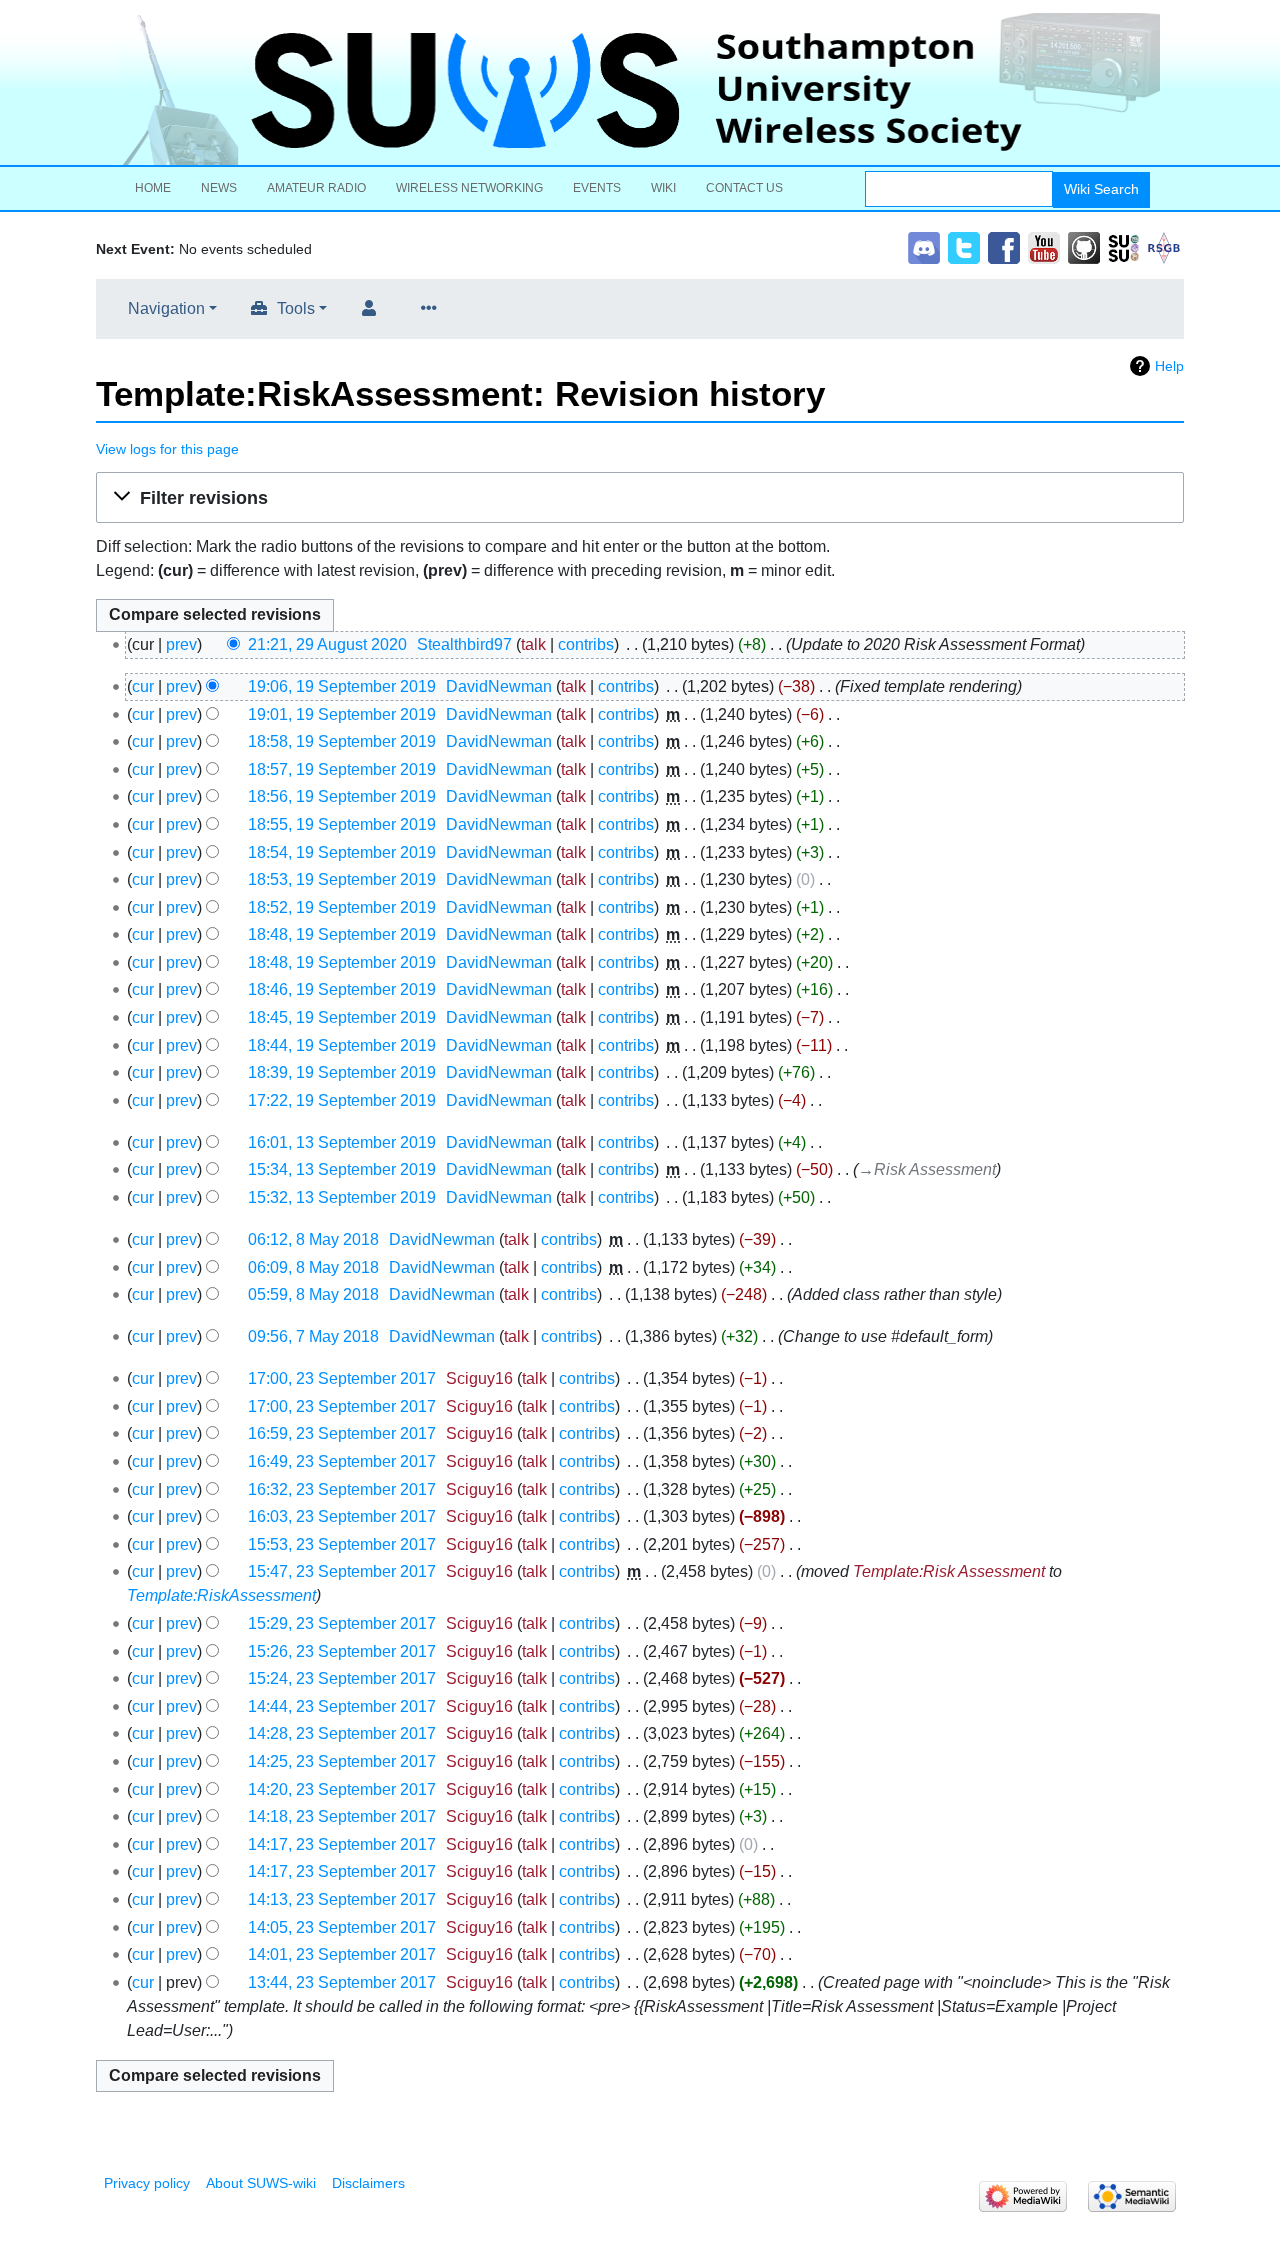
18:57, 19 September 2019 (342, 769)
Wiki (663, 188)
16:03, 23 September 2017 (342, 1516)
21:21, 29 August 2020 (327, 644)
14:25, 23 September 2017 (342, 1761)
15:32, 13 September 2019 (342, 1197)
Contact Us (744, 188)
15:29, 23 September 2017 (342, 1623)
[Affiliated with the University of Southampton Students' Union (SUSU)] (1124, 246)
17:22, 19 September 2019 (342, 1100)
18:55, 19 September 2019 (342, 824)
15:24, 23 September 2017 (342, 1678)
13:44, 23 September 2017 (342, 1982)
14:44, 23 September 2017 (342, 1706)
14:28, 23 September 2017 (342, 1733)
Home (153, 188)
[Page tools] (433, 309)
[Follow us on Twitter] (964, 246)
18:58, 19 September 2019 (342, 741)
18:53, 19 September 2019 (342, 879)
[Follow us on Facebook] (1004, 246)
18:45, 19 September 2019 (342, 1017)
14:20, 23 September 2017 (342, 1789)
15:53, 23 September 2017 (342, 1544)
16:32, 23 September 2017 (342, 1489)
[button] (640, 498)
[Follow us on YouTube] (1044, 246)
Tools (296, 308)
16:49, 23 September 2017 (342, 1461)
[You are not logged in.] (373, 309)
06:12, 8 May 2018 (313, 1239)
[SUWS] (640, 89)
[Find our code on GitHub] (1084, 246)
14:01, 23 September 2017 (342, 1954)
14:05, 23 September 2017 (342, 1927)
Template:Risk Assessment (949, 1571)
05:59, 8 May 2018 (313, 1294)
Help (1169, 366)
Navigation (166, 308)
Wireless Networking (469, 188)
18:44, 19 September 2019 (342, 1045)
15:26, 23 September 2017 (342, 1651)
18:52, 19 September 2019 (342, 907)
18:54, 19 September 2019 (342, 852)
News (219, 188)
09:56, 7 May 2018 (313, 1336)
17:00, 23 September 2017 (342, 1378)
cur (143, 686)
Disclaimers (368, 2183)
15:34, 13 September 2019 (342, 1169)
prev (181, 644)
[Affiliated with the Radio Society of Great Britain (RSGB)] (1164, 246)
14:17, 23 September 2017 (342, 1844)
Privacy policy (147, 2183)
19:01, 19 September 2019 (342, 714)
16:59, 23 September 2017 (342, 1433)
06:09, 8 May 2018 (313, 1267)
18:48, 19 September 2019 (342, 934)
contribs (586, 644)
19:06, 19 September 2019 (342, 686)
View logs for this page (167, 449)
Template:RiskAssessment (221, 1595)
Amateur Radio (316, 188)
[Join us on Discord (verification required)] (924, 246)
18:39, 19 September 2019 (342, 1072)
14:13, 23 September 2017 (342, 1899)
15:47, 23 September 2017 (342, 1571)
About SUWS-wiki (261, 2183)
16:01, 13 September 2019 (342, 1142)
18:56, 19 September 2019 (342, 796)
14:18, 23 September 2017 (342, 1816)
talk (533, 644)
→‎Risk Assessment (927, 1169)
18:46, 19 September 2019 (342, 989)
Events (597, 188)
